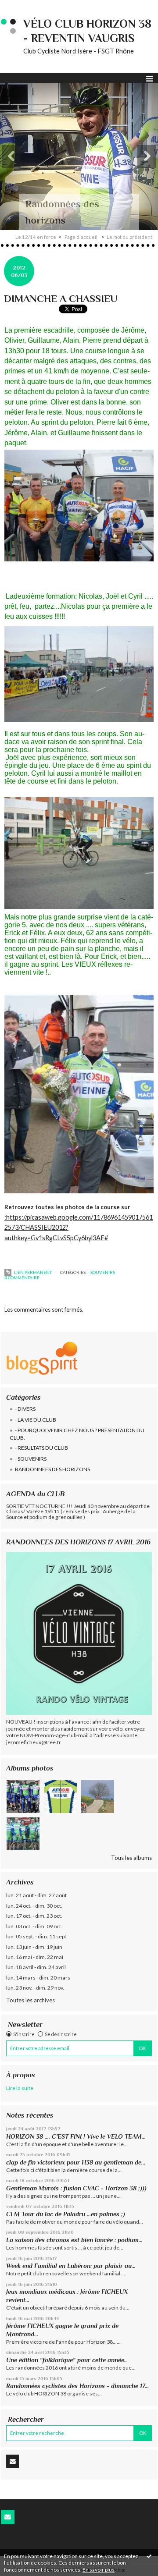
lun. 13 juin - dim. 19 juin (34, 1947)
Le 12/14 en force (36, 237)
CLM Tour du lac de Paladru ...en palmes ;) (66, 2214)
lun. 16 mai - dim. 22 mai (35, 1957)
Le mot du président (129, 237)
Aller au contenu (24, 6)
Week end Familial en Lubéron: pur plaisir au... (71, 2266)
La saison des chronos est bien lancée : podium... (74, 2240)
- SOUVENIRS (31, 1459)
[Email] (13, 2461)
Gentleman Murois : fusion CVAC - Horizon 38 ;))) (76, 2188)
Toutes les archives (31, 2000)
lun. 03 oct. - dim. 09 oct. (34, 1926)
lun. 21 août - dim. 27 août (36, 1895)
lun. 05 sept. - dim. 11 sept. (37, 1936)
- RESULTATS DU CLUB (41, 1448)
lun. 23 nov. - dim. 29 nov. (35, 1988)
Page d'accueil (81, 237)
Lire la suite (20, 2088)
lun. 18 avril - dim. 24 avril (36, 1967)
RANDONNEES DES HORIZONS (52, 1469)
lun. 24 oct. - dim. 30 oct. (34, 1906)
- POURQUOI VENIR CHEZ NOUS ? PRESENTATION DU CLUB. (77, 1434)
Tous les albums (131, 1858)
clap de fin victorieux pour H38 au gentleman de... (76, 2162)
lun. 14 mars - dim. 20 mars (38, 1978)
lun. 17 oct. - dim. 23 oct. (34, 1916)
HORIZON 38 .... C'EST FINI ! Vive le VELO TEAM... (76, 2136)
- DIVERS (25, 1409)
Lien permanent (32, 1272)
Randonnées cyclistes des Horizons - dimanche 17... (77, 2386)
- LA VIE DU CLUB (36, 1420)
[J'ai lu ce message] (149, 2556)
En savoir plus (99, 2570)
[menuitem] (39, 237)
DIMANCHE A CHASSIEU (61, 298)
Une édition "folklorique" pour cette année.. (66, 2360)
